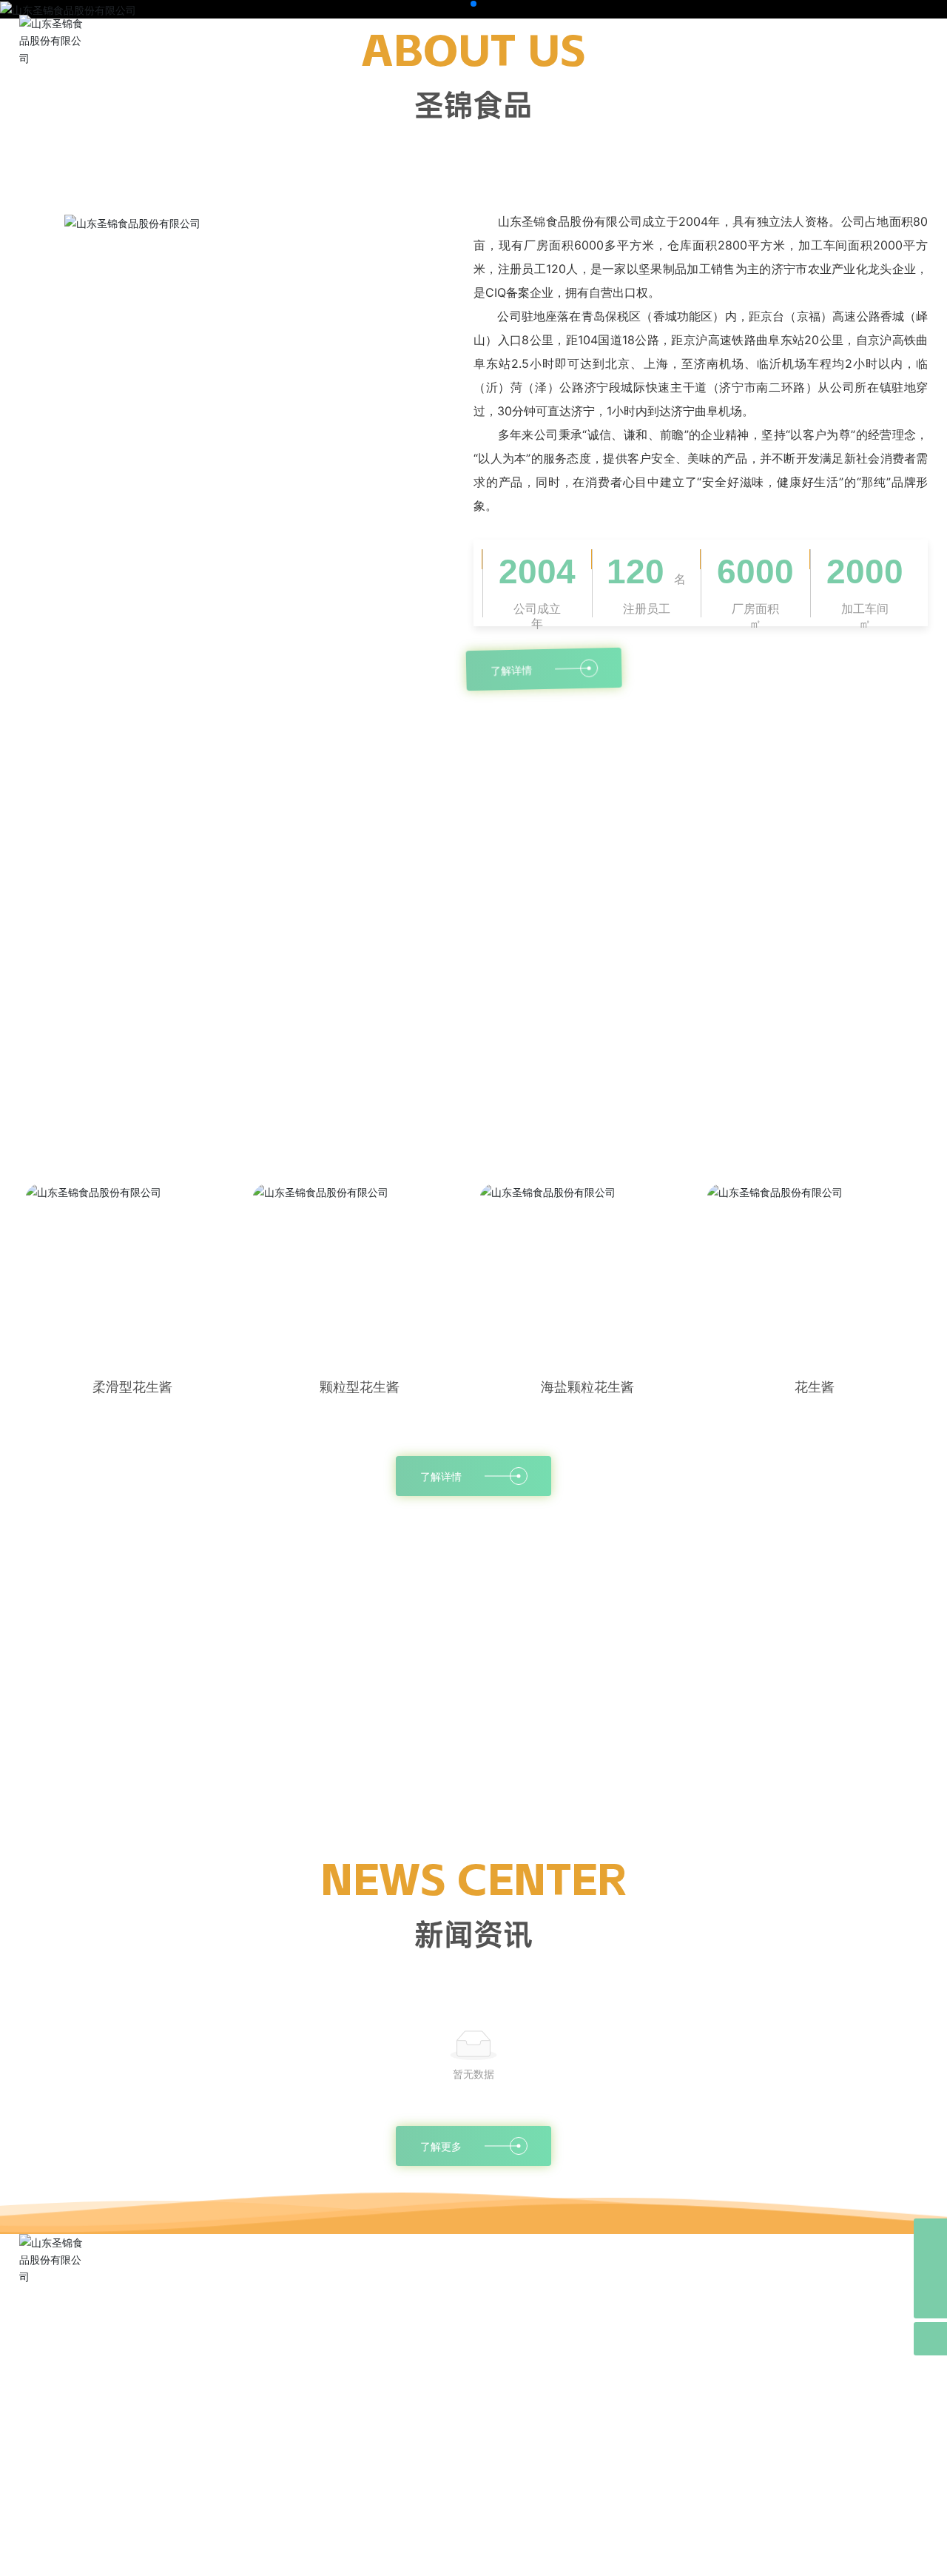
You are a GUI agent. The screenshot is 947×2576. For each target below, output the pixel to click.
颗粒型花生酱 (360, 1387)
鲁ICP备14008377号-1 (473, 2556)
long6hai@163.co (94, 2437)
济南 (805, 2554)
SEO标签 (302, 2556)
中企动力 (771, 2554)
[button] (462, 4)
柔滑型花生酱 (132, 1387)
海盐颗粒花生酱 (587, 1387)
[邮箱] (930, 2235)
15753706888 (90, 2413)
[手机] (930, 2268)
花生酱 (815, 1387)
